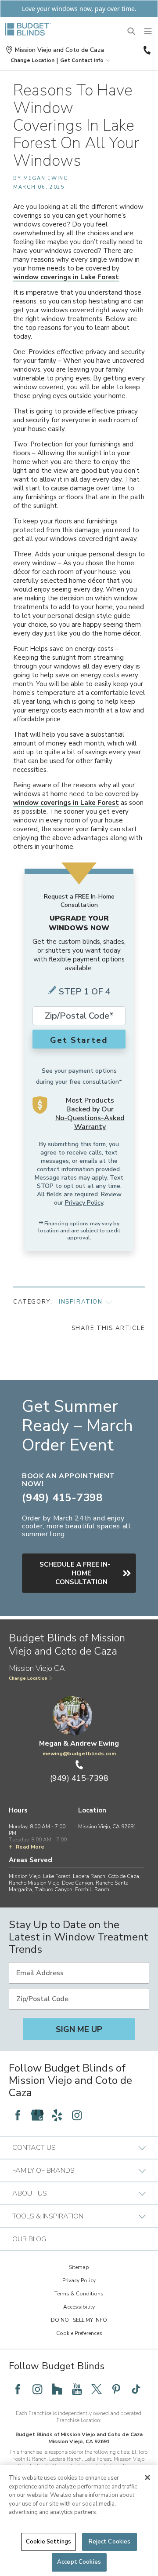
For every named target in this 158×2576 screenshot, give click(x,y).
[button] (32, 60)
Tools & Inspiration (48, 2216)
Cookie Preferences (79, 2333)
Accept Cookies (79, 2562)
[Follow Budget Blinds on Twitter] (97, 2389)
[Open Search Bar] (132, 32)
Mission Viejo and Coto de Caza (59, 50)
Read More (30, 1847)
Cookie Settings (48, 2542)
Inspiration (81, 1302)
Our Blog (29, 2239)
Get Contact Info (82, 60)
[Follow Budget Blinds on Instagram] (77, 2115)
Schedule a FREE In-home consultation (75, 1573)
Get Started (79, 1040)
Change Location (28, 1678)
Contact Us (34, 2148)
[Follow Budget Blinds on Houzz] (57, 2389)
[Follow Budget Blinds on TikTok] (136, 2389)
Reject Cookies (110, 2542)
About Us (30, 2193)
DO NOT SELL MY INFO (79, 2320)
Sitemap (79, 2267)
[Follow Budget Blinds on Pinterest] (116, 2389)
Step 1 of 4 (85, 992)
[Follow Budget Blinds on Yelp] (57, 2115)
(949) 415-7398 (146, 50)
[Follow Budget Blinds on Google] (37, 2115)
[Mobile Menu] (148, 32)
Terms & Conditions (79, 2294)
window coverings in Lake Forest (66, 277)
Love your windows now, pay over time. (79, 9)
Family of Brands (43, 2170)
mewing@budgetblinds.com (79, 1754)
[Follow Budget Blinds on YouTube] (77, 2389)
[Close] (147, 2477)
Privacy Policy (84, 1203)
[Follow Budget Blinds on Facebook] (18, 2115)
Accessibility (79, 2307)
